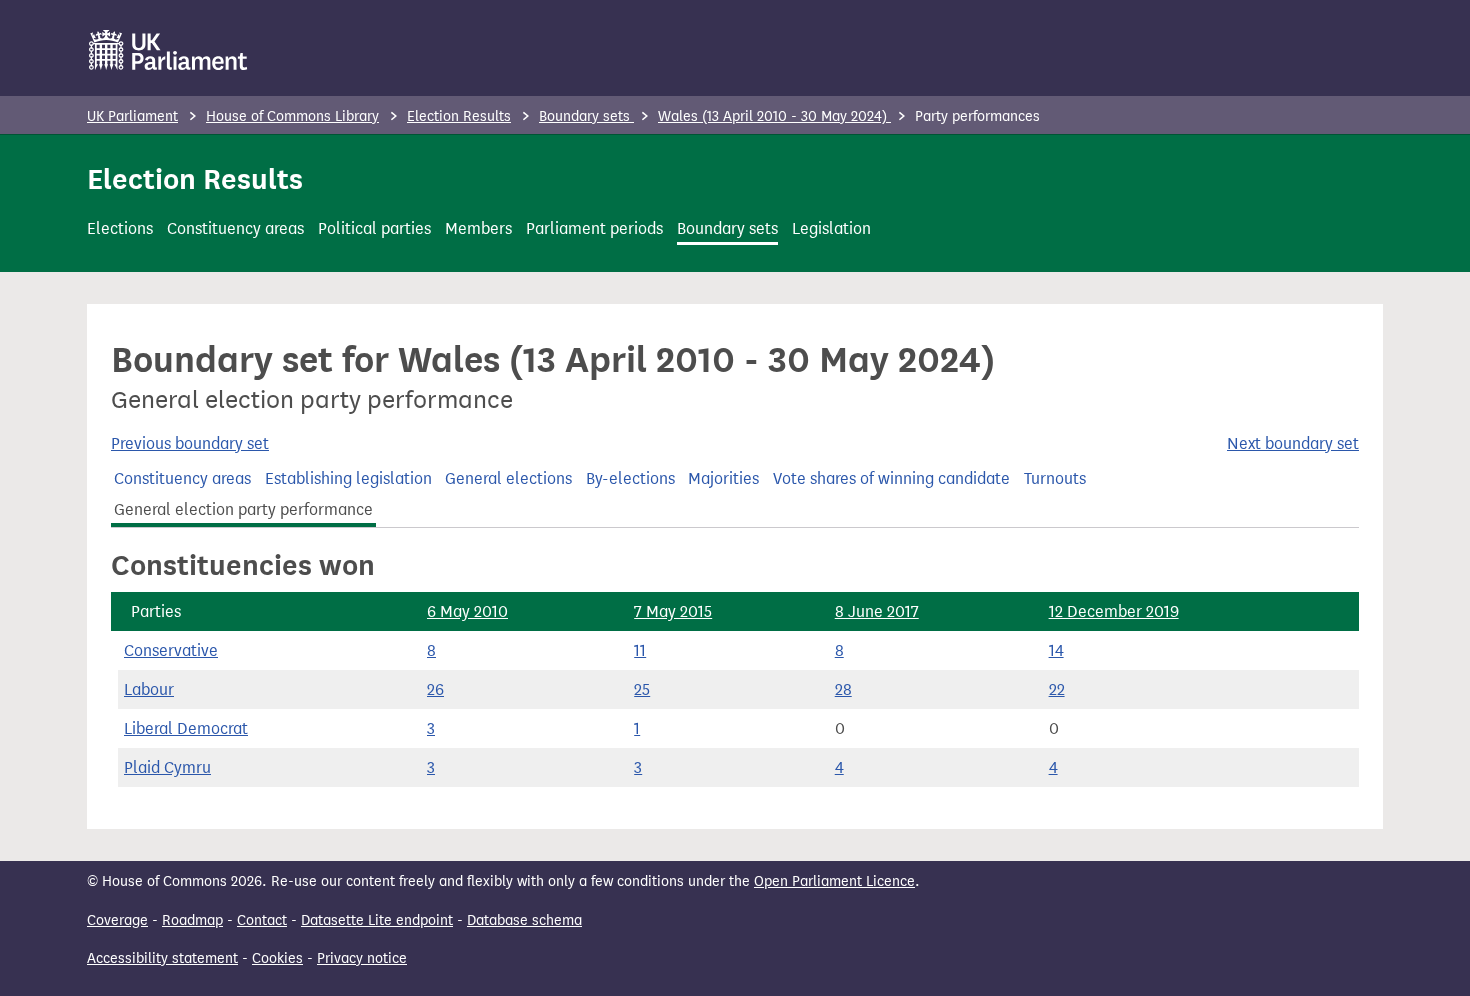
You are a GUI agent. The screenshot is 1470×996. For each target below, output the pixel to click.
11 (640, 650)
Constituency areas (235, 228)
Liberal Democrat (186, 728)
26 (435, 689)
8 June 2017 (877, 611)
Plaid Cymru (167, 767)
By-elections (630, 478)
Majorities (723, 478)
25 (642, 689)
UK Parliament (132, 116)
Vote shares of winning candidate (891, 478)
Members (478, 228)
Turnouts (1055, 478)
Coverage (117, 920)
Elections (120, 228)
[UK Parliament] (168, 50)
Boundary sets (586, 116)
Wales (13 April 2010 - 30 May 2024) (774, 116)
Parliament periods (594, 228)
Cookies (277, 958)
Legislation (831, 228)
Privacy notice (362, 958)
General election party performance (243, 509)
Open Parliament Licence (834, 881)
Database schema (524, 920)
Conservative (171, 650)
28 (843, 689)
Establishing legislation (348, 478)
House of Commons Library (292, 116)
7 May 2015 (673, 611)
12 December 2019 (1114, 611)
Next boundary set (1293, 443)
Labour (149, 689)
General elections (508, 478)
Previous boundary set (190, 443)
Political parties (374, 228)
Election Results (459, 116)
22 (1057, 689)
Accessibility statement (162, 958)
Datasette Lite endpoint (377, 920)
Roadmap (192, 920)
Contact (262, 920)
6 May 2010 (467, 611)
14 (1056, 650)
